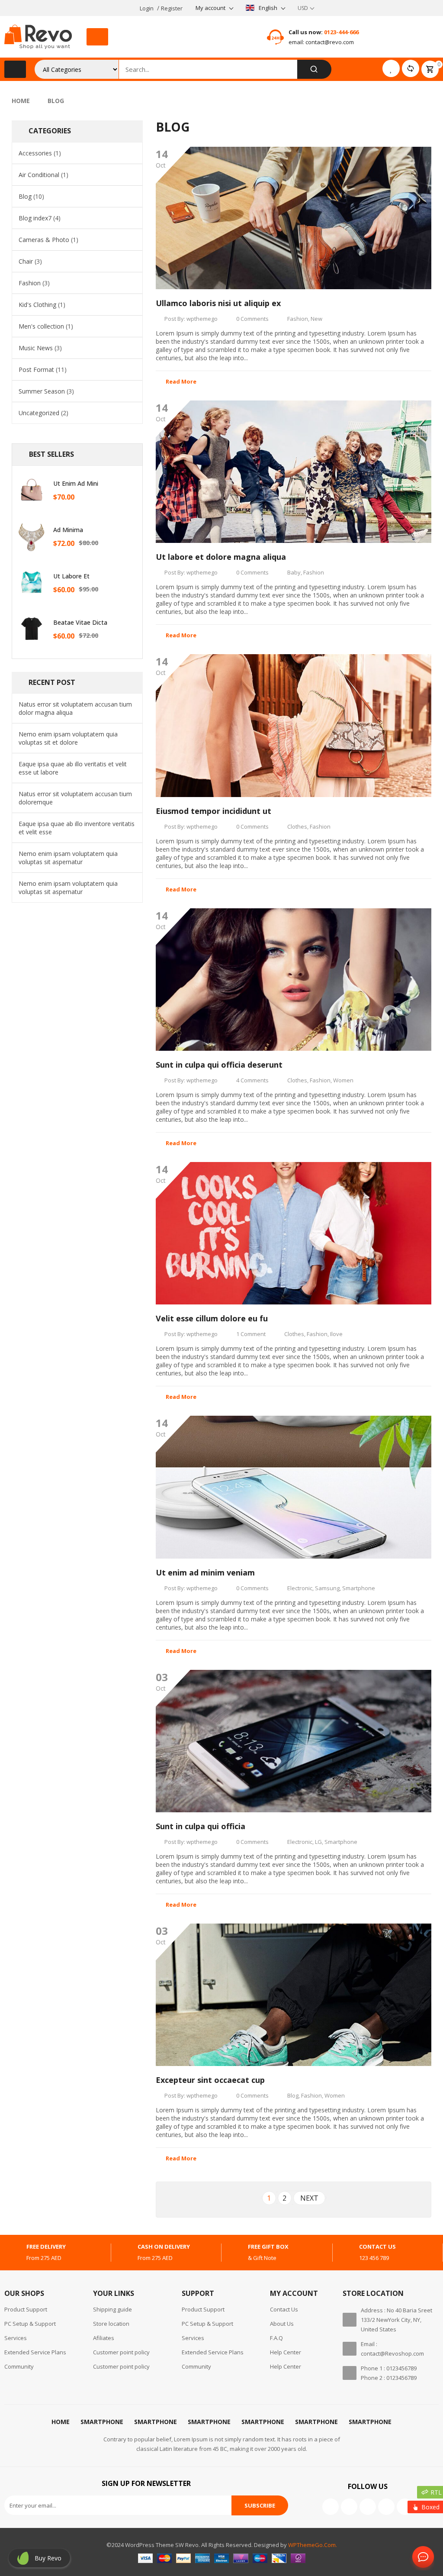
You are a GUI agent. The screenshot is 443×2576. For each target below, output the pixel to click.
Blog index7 (35, 218)
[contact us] (345, 2253)
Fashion (30, 283)
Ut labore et (71, 576)
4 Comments (252, 1080)
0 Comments (252, 319)
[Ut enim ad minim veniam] (294, 1487)
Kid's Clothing (37, 305)
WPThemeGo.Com (312, 2545)
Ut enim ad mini (76, 483)
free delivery (46, 2247)
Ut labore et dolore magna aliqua (221, 557)
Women (343, 1080)
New (316, 319)
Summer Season (42, 391)
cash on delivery (164, 2247)
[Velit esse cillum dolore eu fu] (294, 1233)
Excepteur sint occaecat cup (210, 2080)
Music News (36, 348)
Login (147, 8)
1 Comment (251, 1334)
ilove (336, 1334)
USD (303, 8)
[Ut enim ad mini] (32, 490)
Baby (294, 572)
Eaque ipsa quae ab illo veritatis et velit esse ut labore (73, 768)
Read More (181, 381)
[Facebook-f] (331, 2507)
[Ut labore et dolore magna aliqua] (294, 472)
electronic (300, 1588)
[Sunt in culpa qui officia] (294, 1741)
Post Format (36, 370)
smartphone (359, 1588)
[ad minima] (32, 536)
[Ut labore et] (32, 582)
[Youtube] (368, 2507)
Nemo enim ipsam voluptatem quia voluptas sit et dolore (68, 738)
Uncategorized (39, 413)
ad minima (68, 530)
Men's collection (41, 326)
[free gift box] (234, 2253)
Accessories (35, 153)
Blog (25, 196)
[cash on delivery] (123, 2253)
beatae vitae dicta (80, 622)
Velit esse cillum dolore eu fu (212, 1318)
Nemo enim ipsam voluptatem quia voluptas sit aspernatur (68, 858)
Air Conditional (39, 175)
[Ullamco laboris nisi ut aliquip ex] (294, 218)
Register (172, 8)
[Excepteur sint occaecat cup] (294, 1995)
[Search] (314, 69)
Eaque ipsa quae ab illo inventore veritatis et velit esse (77, 828)
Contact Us (421, 2557)
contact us (377, 2247)
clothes (297, 826)
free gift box (268, 2247)
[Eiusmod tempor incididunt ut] (294, 725)
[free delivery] (12, 2253)
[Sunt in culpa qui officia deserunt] (294, 980)
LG (318, 1842)
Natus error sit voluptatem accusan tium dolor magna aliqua (75, 708)
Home (21, 101)
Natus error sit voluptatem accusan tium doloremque (75, 798)
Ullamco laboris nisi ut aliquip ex (218, 303)
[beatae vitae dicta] (32, 629)
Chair (26, 261)
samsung (327, 1588)
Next (309, 2198)
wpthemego (202, 319)
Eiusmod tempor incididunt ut (213, 811)
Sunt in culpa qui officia (201, 1826)
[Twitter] (349, 2507)
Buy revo (48, 2558)
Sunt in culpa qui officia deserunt (219, 1065)
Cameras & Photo (44, 240)
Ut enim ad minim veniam (205, 1572)
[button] (97, 37)
